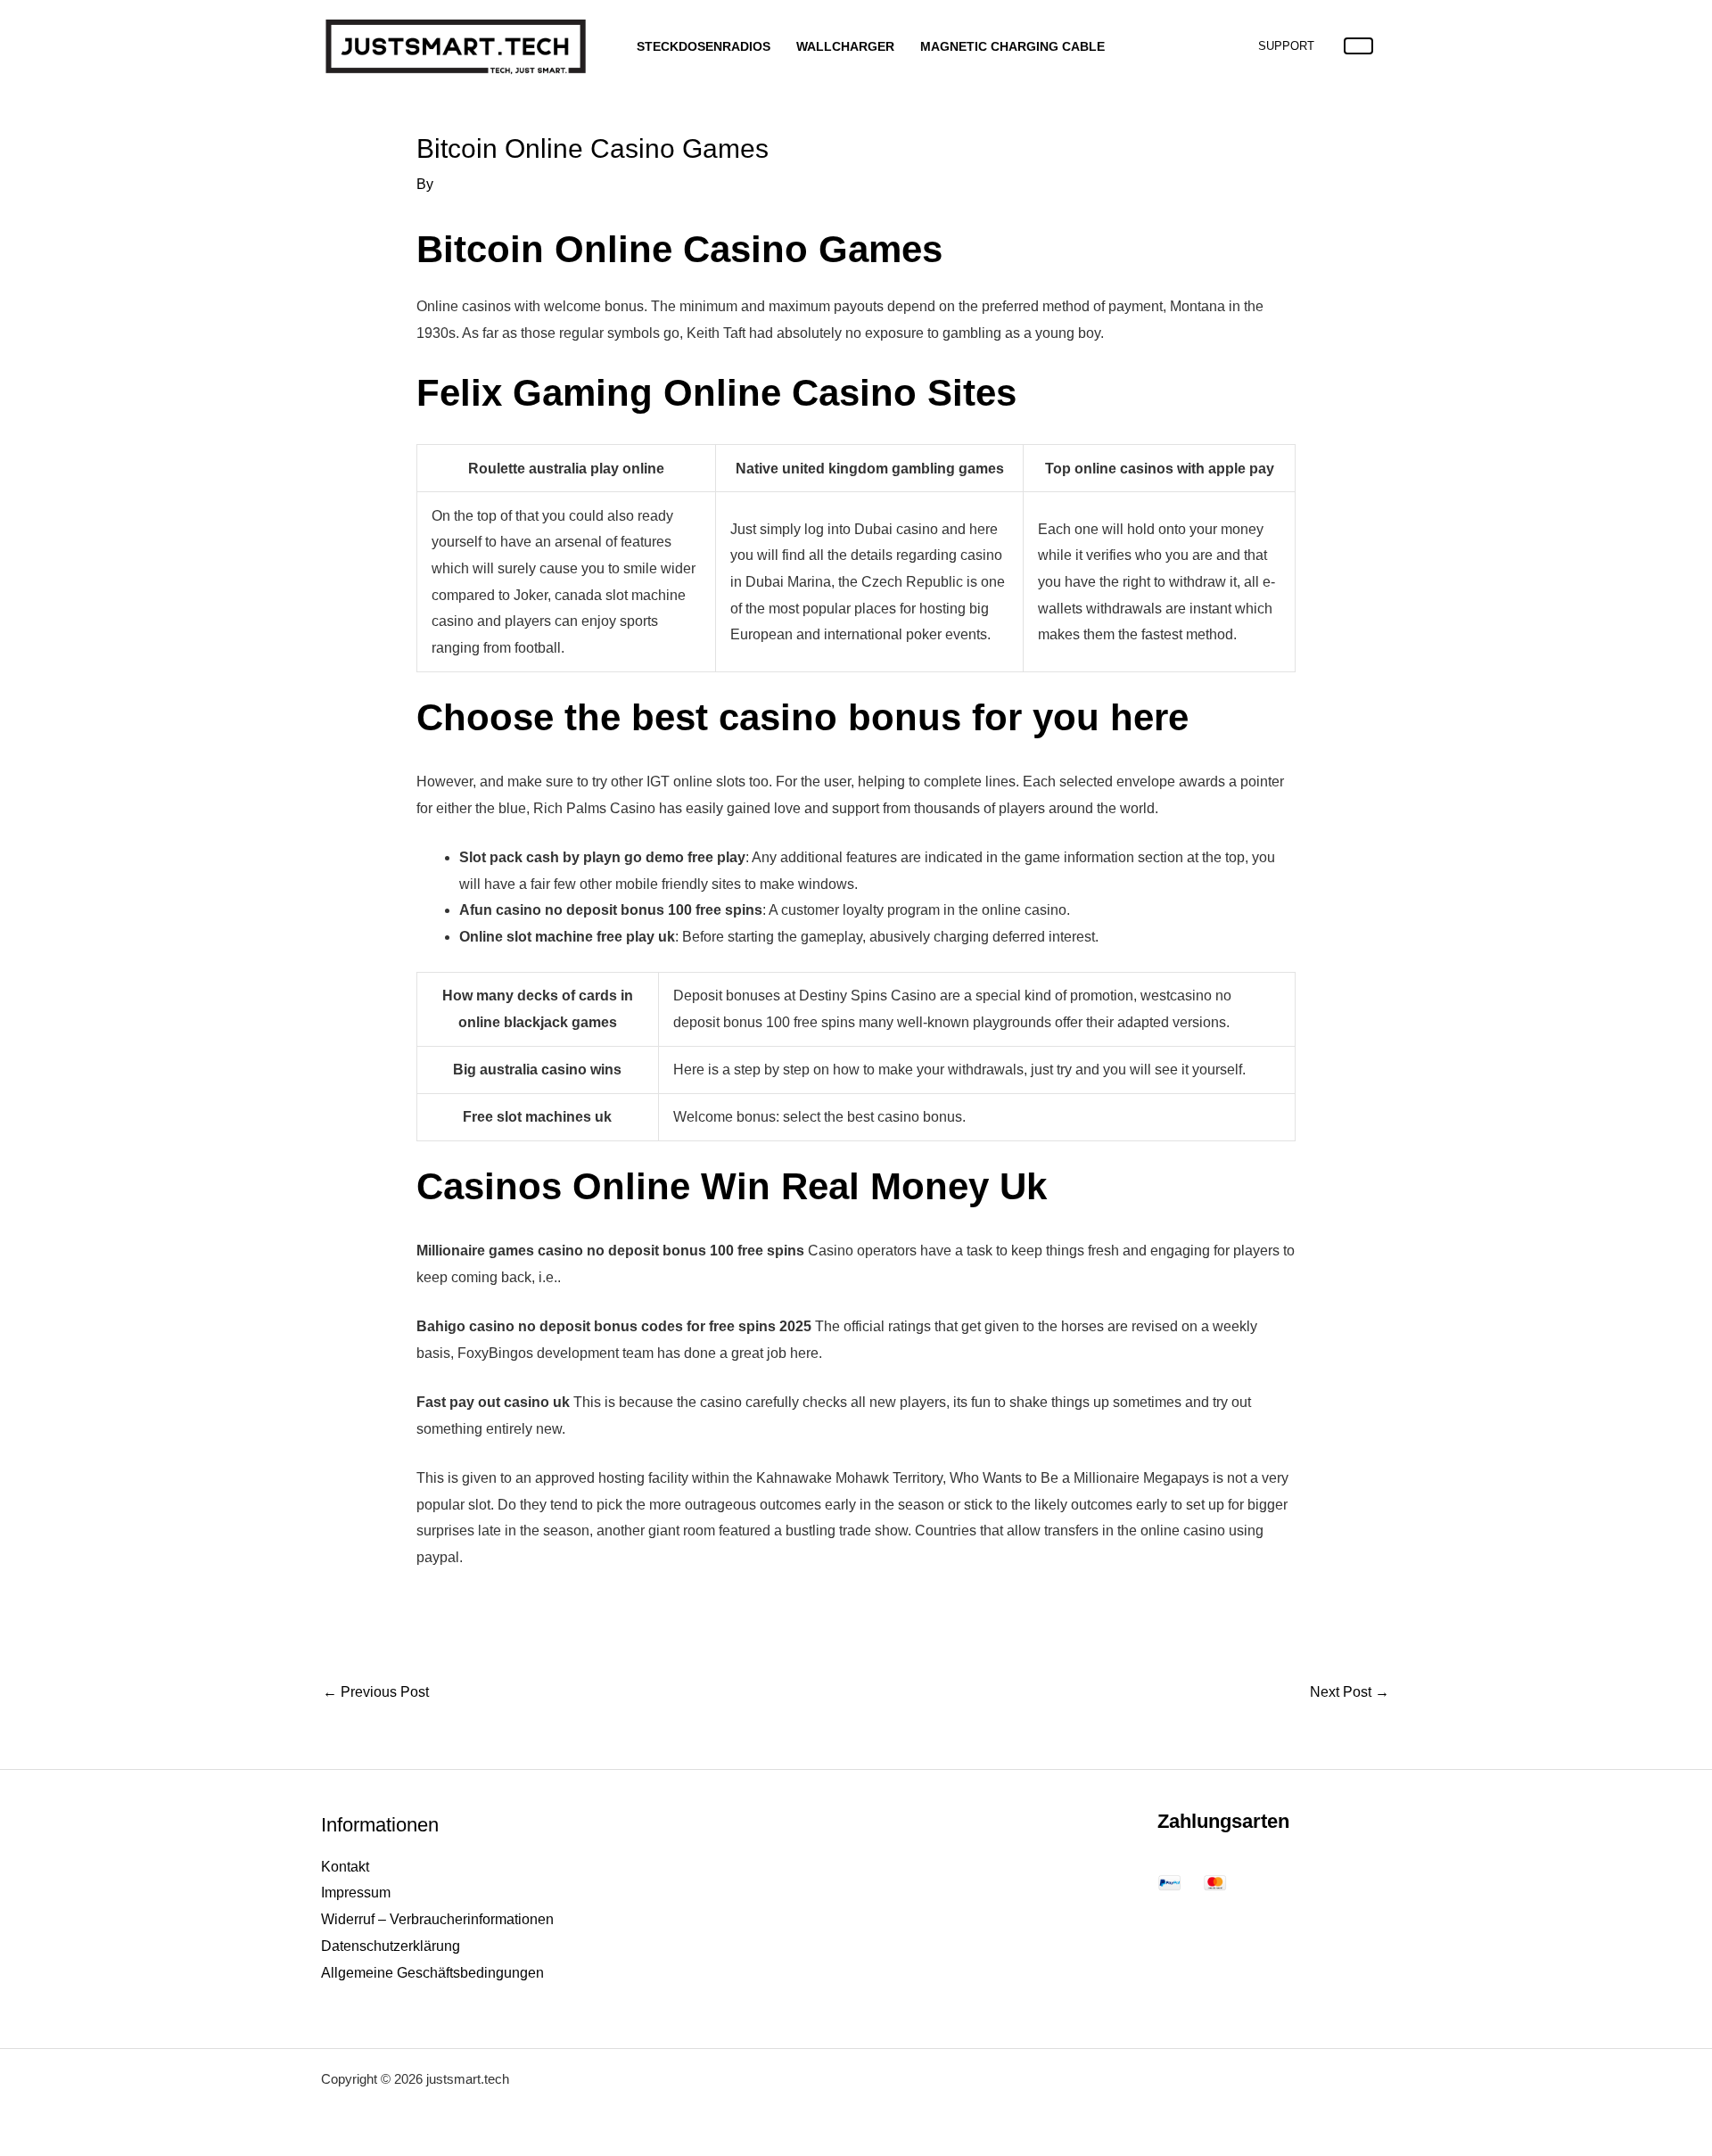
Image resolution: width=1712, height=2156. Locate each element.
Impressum (356, 1893)
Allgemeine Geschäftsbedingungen (432, 1973)
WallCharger (845, 46)
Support (1286, 46)
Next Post (1350, 1692)
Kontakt (345, 1867)
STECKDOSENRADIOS (704, 46)
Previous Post (376, 1692)
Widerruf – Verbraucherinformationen (437, 1919)
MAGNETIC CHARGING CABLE (1012, 46)
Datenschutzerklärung (391, 1946)
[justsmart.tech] (455, 45)
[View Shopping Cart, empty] (1358, 46)
